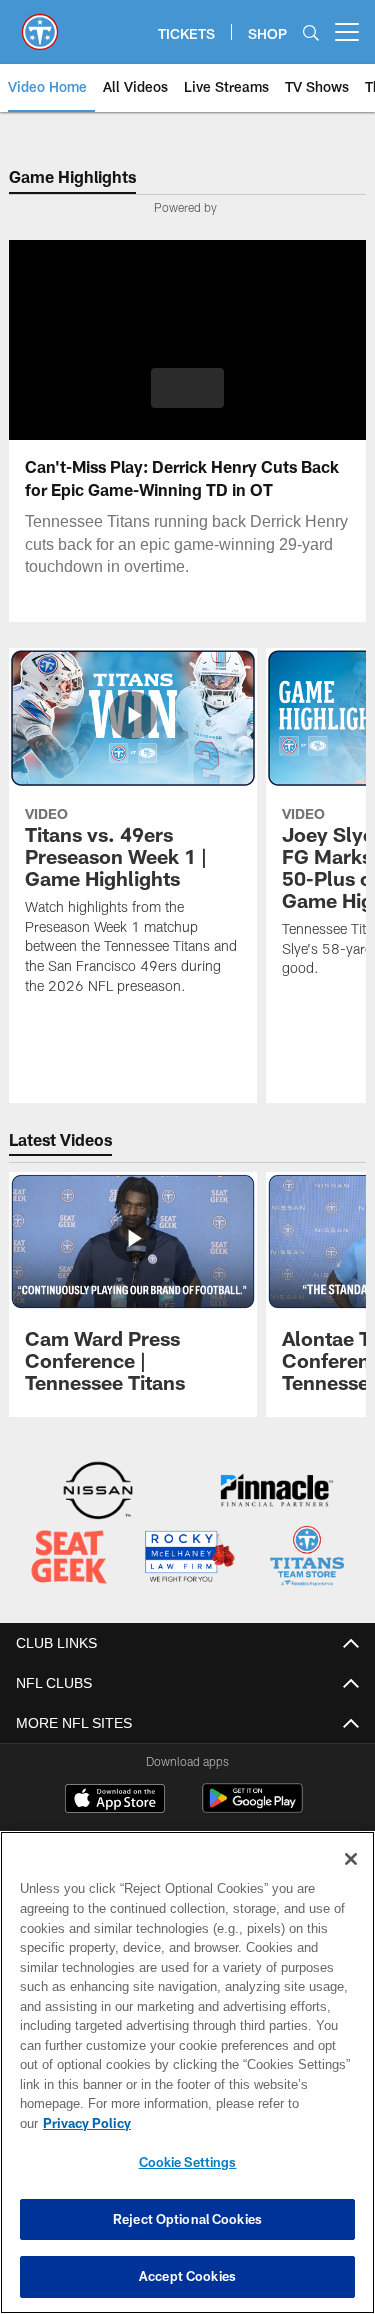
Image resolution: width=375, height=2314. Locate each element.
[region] (187, 2082)
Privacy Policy (241, 2123)
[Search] (311, 32)
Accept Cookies (187, 2276)
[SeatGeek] (69, 1557)
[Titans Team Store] (307, 1557)
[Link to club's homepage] (40, 24)
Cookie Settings (188, 2162)
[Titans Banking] (277, 1492)
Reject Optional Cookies (187, 2219)
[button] (187, 388)
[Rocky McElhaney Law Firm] (189, 1557)
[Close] (351, 1879)
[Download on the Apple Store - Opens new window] (115, 1799)
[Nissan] (98, 1492)
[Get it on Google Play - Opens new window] (252, 1806)
